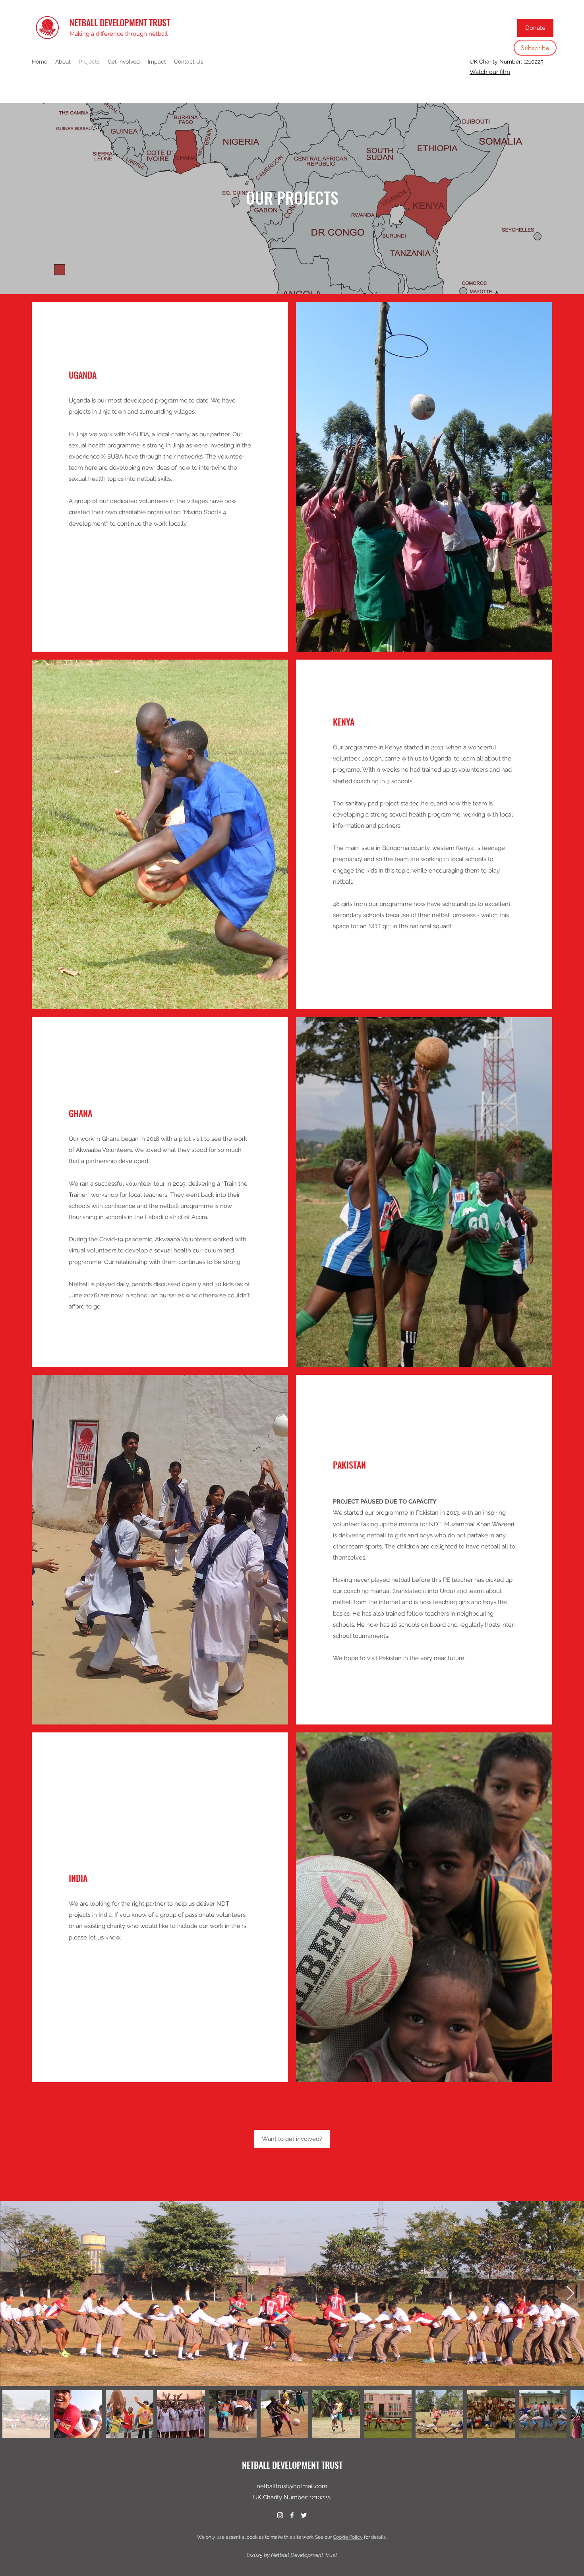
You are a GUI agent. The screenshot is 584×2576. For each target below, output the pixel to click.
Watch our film (490, 72)
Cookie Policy (348, 2537)
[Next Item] (570, 2294)
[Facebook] (292, 2515)
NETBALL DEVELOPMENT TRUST (120, 22)
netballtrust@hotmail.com (292, 2486)
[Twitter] (304, 2515)
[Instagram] (280, 2515)
